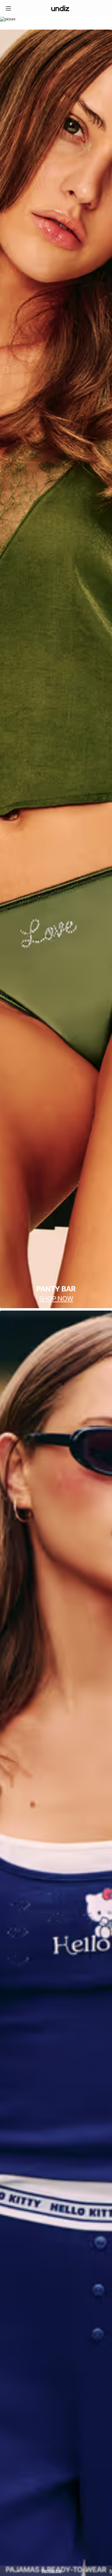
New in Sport (56, 2571)
